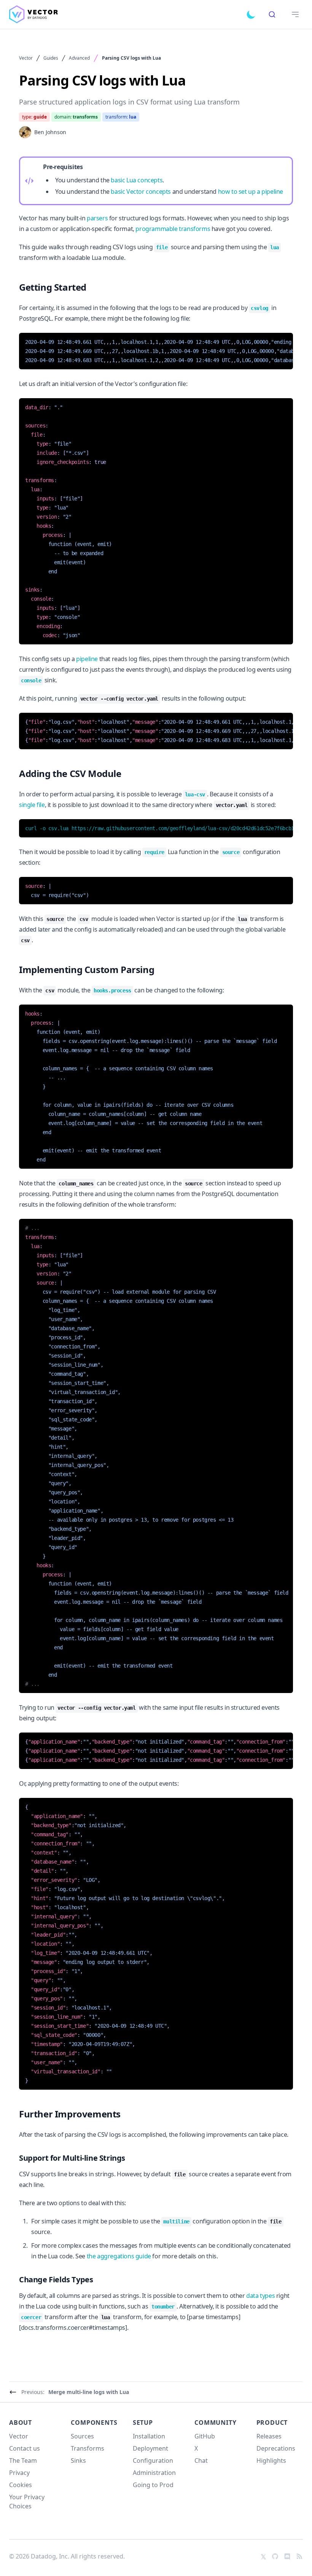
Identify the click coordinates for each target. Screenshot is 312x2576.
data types (260, 2296)
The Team (23, 2460)
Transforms (88, 2448)
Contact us (25, 2448)
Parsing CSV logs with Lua (131, 58)
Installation (149, 2436)
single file (32, 805)
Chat (201, 2460)
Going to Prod (153, 2485)
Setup (143, 2423)
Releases (269, 2436)
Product (272, 2423)
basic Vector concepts (141, 191)
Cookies (21, 2485)
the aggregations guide (119, 2256)
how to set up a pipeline (251, 191)
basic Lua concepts (137, 180)
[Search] (272, 14)
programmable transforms (173, 229)
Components (94, 2423)
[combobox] (272, 14)
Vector (26, 58)
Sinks (78, 2460)
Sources (82, 2436)
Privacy (19, 2473)
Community (215, 2423)
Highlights (271, 2460)
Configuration (153, 2460)
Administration (154, 2473)
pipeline (87, 659)
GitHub (205, 2436)
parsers (97, 218)
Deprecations (276, 2448)
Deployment (150, 2448)
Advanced (79, 58)
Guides (51, 58)
